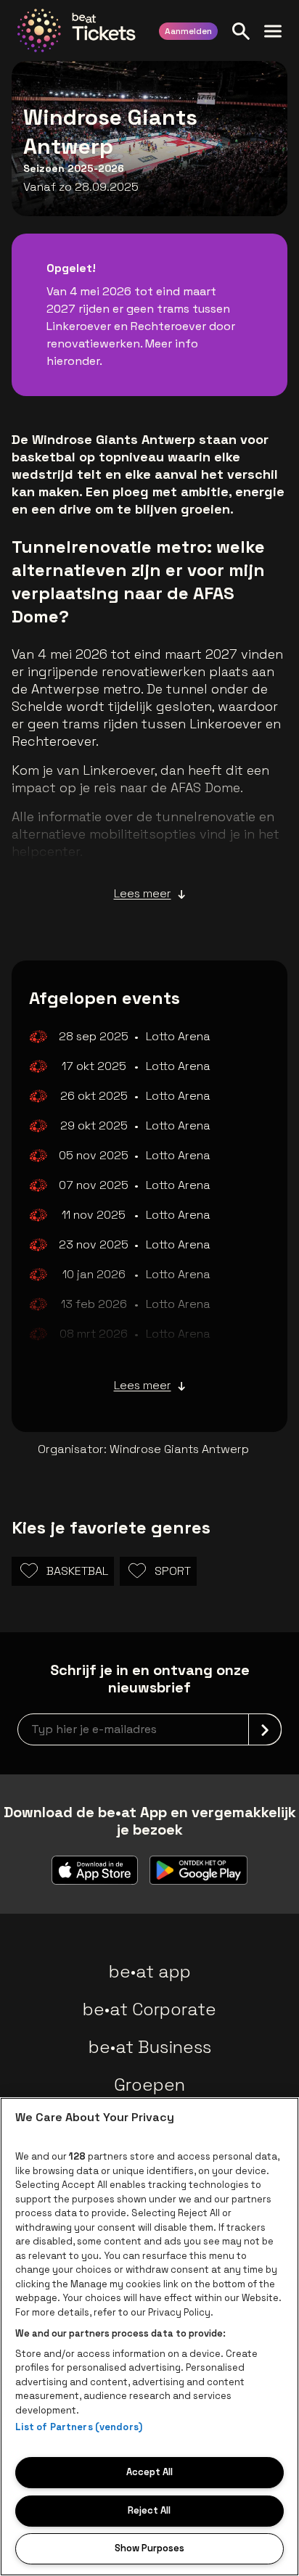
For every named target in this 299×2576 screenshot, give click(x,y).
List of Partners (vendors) (79, 2427)
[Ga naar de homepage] (77, 30)
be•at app (150, 1971)
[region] (149, 2337)
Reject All (149, 2510)
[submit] (265, 1729)
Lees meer (143, 893)
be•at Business (150, 2047)
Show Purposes (149, 2548)
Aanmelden (188, 31)
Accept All (149, 2472)
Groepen (149, 2085)
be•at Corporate (149, 2009)
